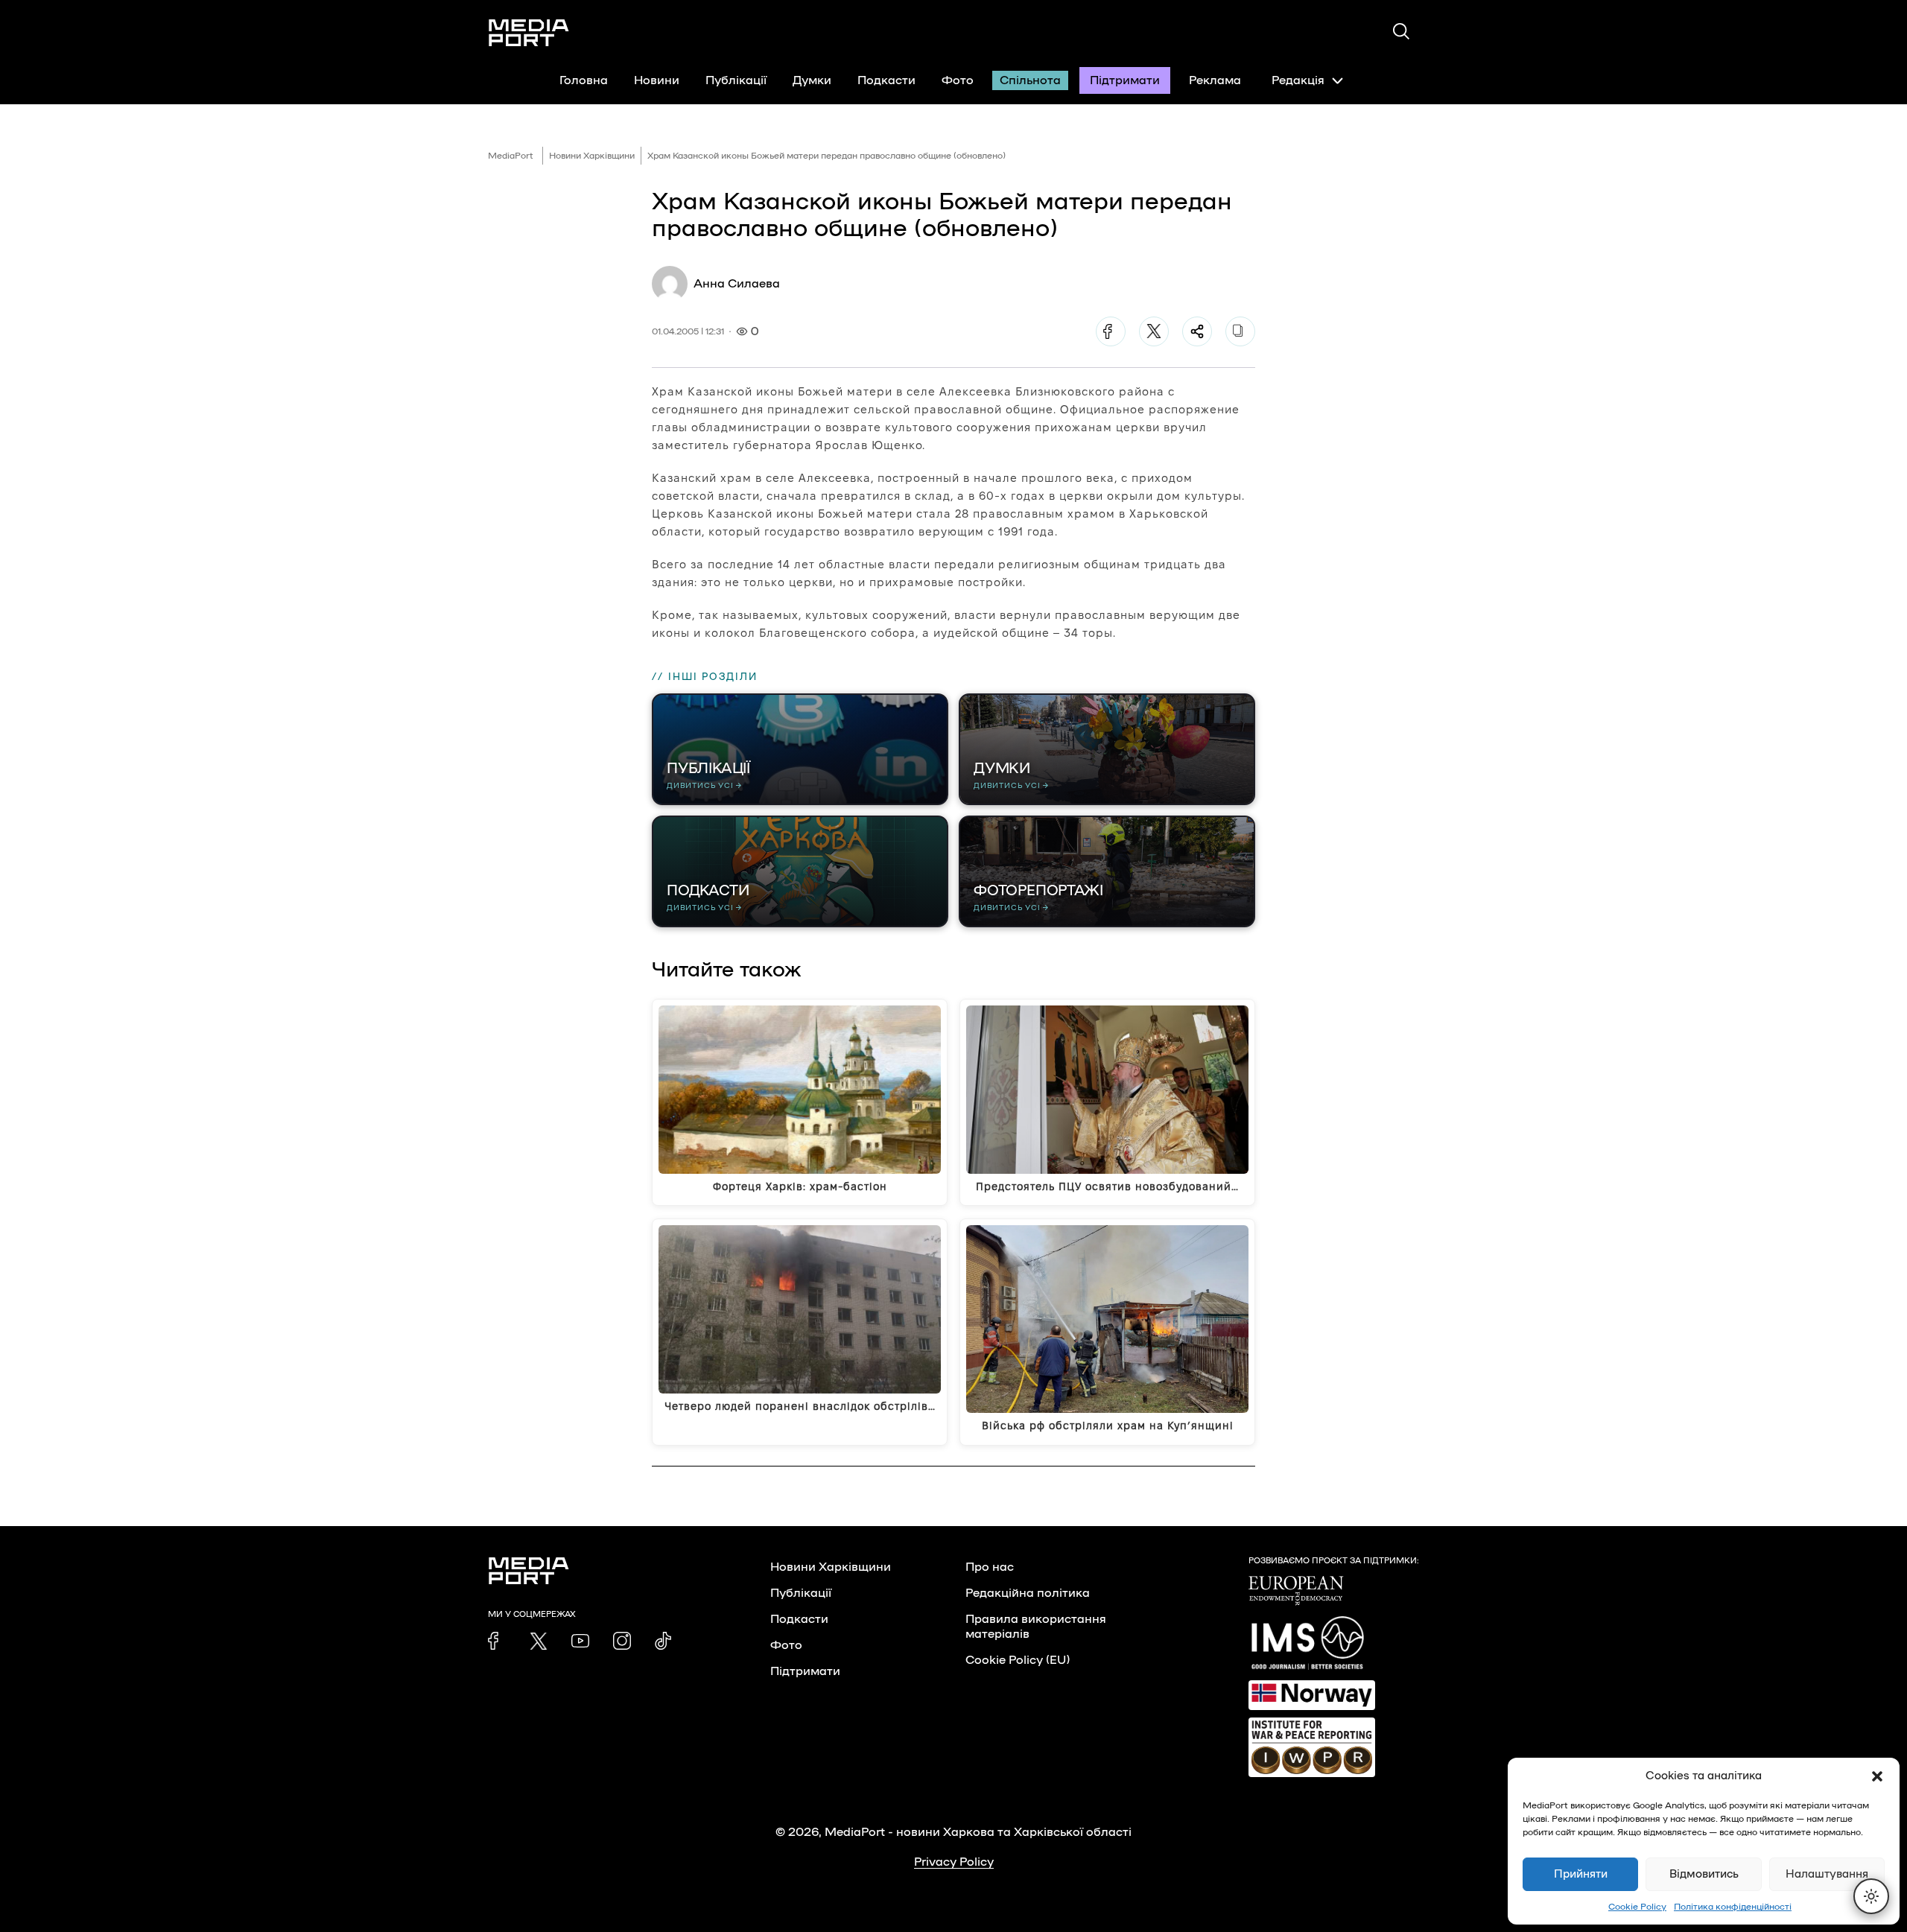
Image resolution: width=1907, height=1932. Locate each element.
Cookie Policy (1637, 1907)
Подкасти (886, 80)
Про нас (990, 1567)
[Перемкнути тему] (1871, 1896)
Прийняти (1581, 1874)
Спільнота (1030, 80)
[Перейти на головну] (529, 33)
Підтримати (1125, 80)
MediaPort (511, 156)
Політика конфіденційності (1733, 1907)
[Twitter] (1154, 331)
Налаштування (1827, 1874)
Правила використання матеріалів (1036, 1627)
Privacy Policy (954, 1862)
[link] (497, 1641)
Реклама (1215, 80)
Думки (812, 80)
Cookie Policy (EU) (1018, 1660)
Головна (584, 80)
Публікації (736, 80)
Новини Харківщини (592, 156)
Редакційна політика (1028, 1593)
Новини (657, 80)
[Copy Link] (1240, 331)
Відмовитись (1704, 1874)
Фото (958, 80)
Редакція (1298, 80)
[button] (1877, 1776)
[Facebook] (1111, 331)
